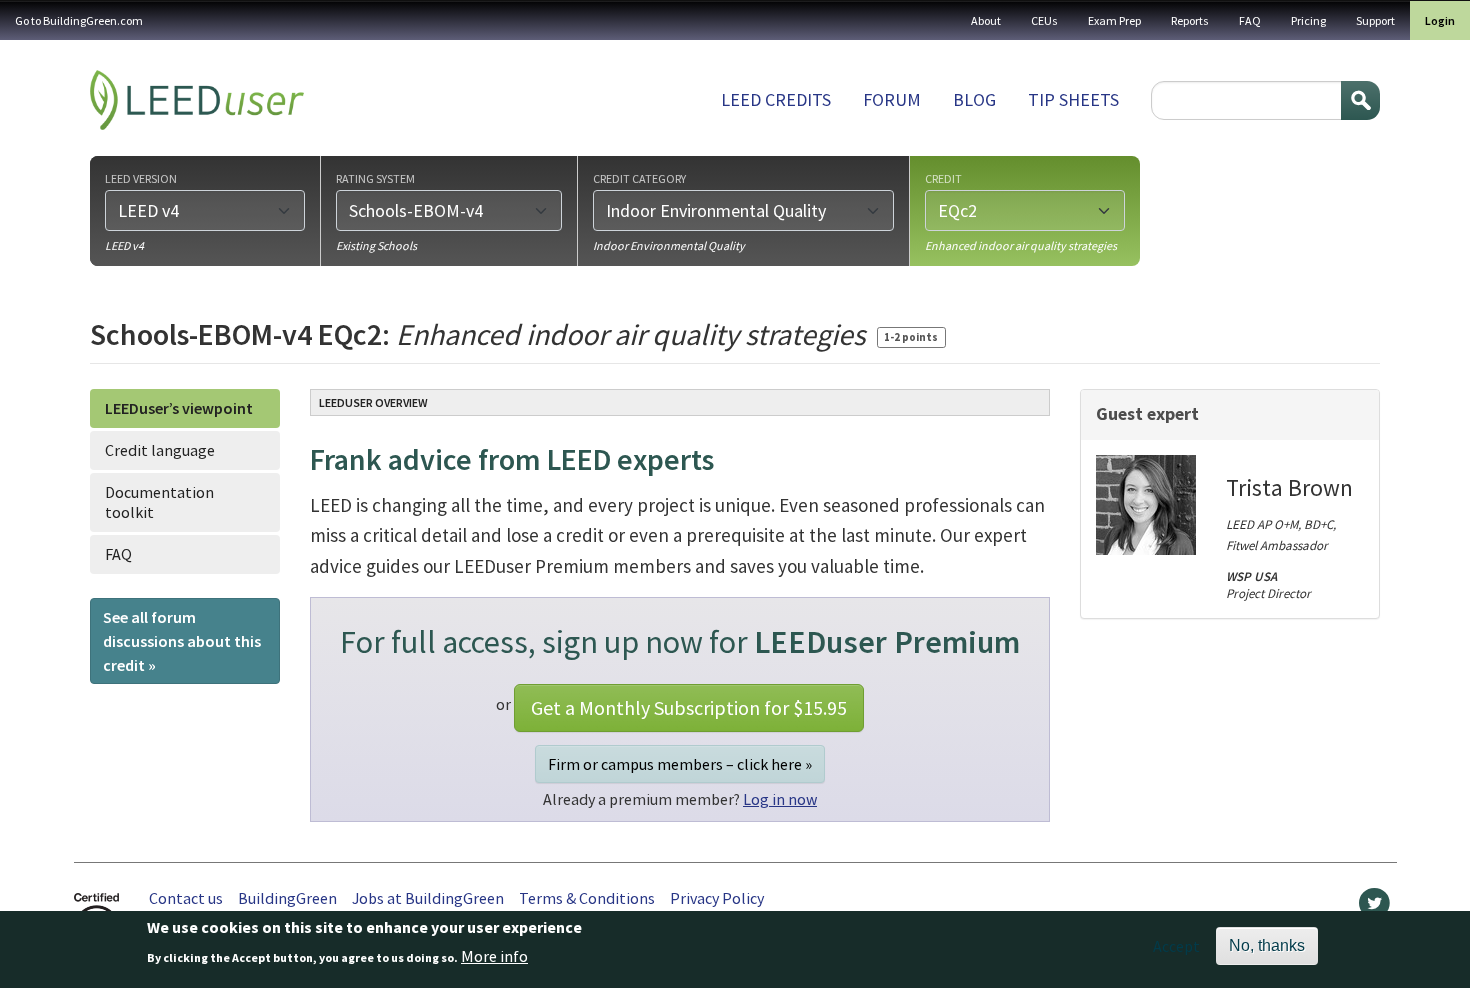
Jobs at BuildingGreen (428, 898)
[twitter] (1374, 908)
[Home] (197, 100)
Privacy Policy (717, 898)
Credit (943, 178)
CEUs (1044, 20)
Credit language (160, 450)
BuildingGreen (287, 898)
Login (1440, 20)
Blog (974, 99)
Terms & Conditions (587, 898)
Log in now (780, 799)
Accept (1176, 946)
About (986, 20)
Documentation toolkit (159, 501)
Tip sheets (1073, 99)
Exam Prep (1114, 20)
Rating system (375, 178)
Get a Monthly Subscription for (689, 707)
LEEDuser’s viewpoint (179, 408)
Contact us (186, 898)
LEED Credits (776, 99)
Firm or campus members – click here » (680, 764)
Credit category (639, 178)
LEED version (141, 178)
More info (494, 956)
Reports (1190, 20)
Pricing (1308, 20)
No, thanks (1267, 945)
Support (1375, 20)
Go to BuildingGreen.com (79, 20)
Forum (892, 99)
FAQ (1250, 20)
